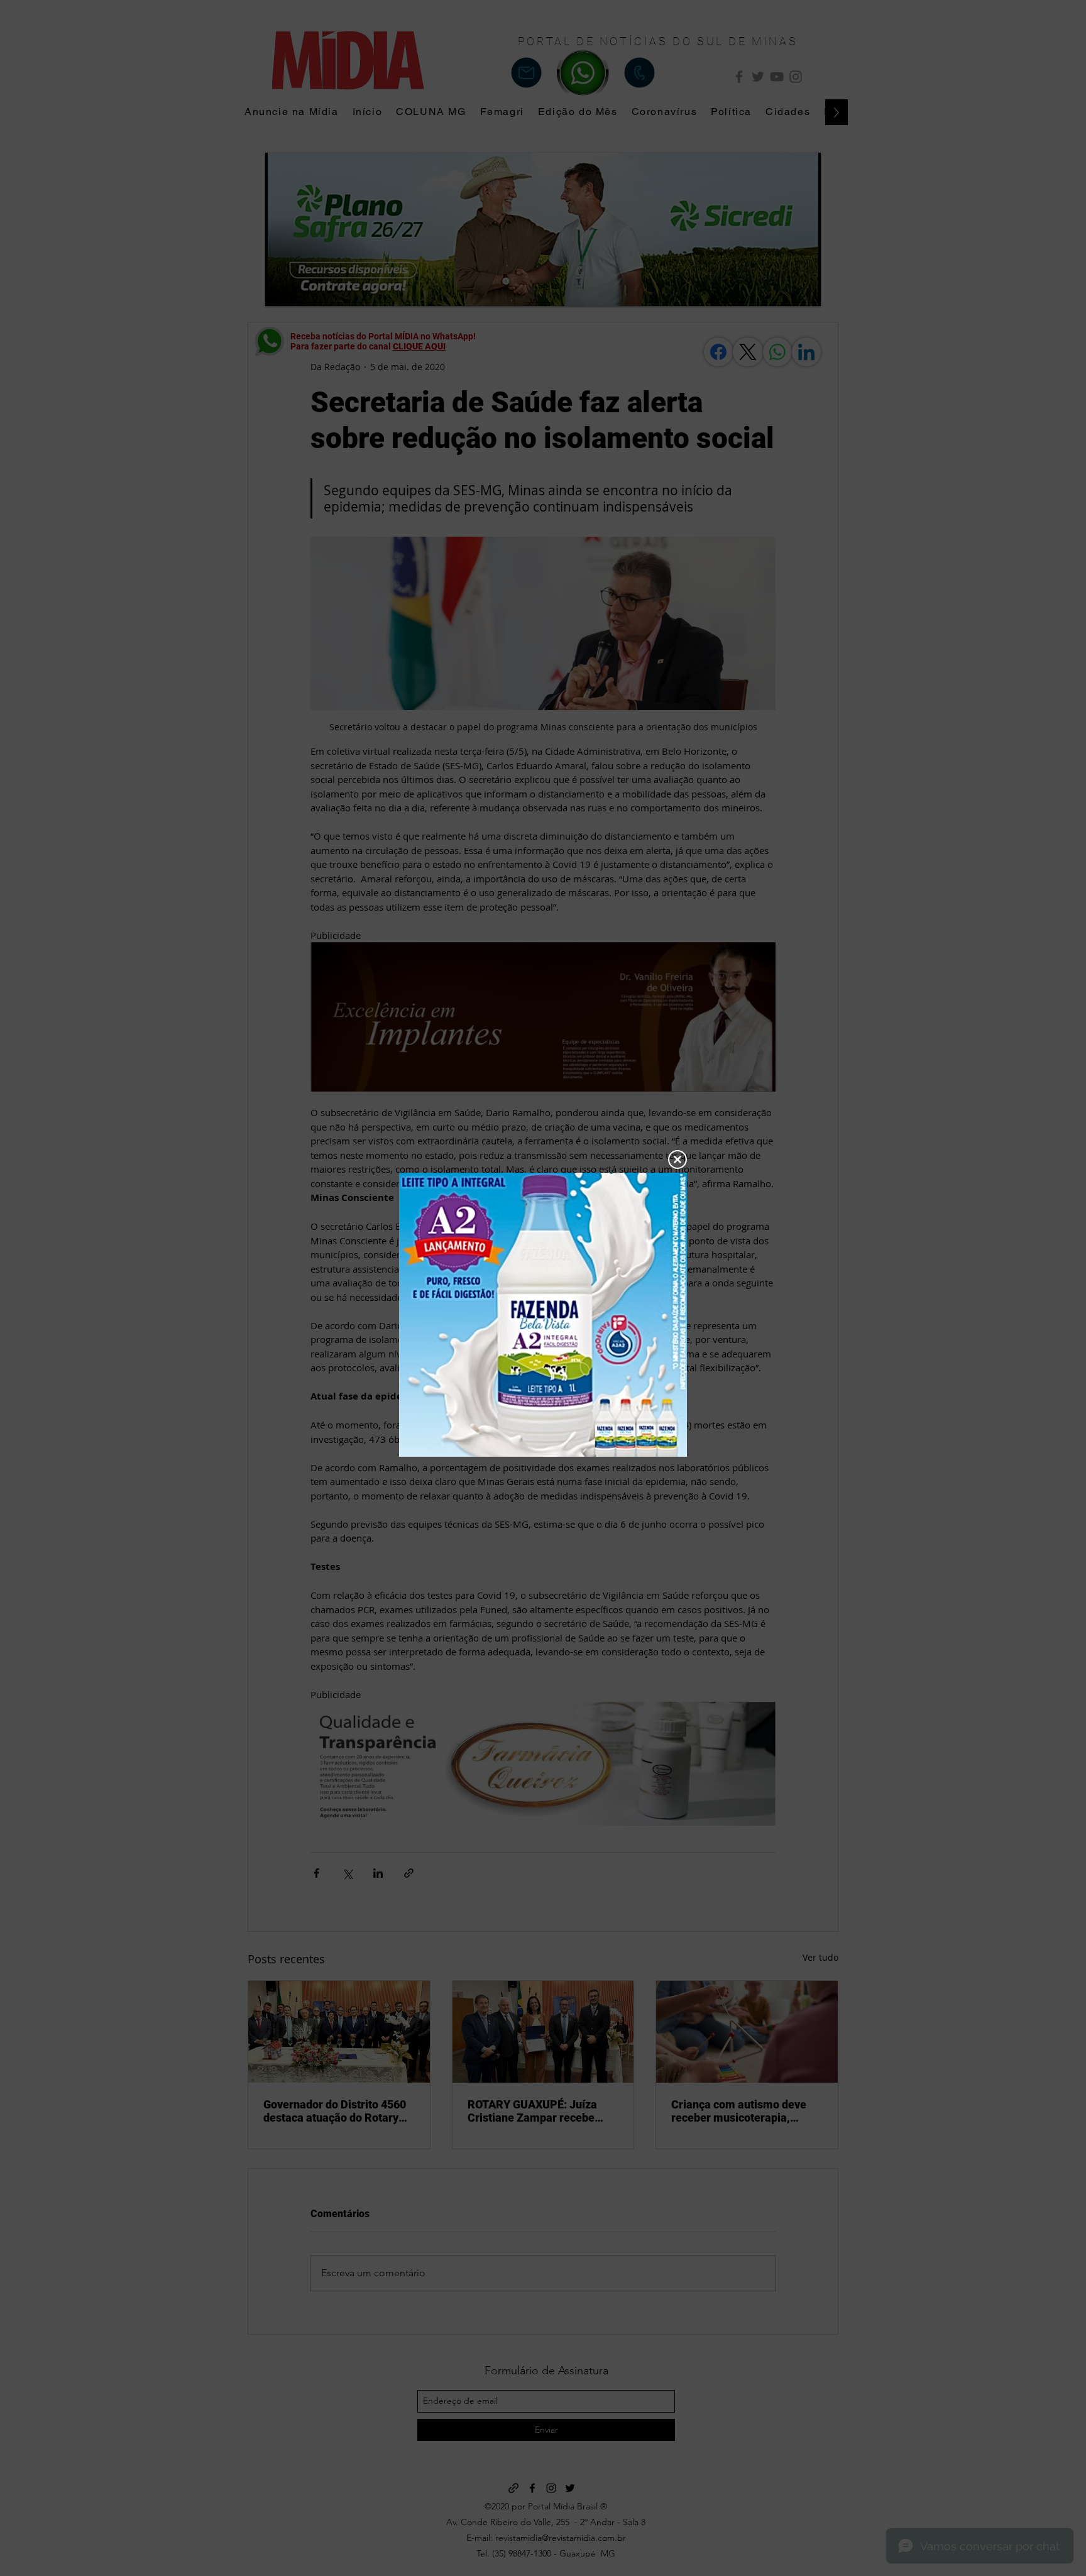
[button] (677, 1159)
